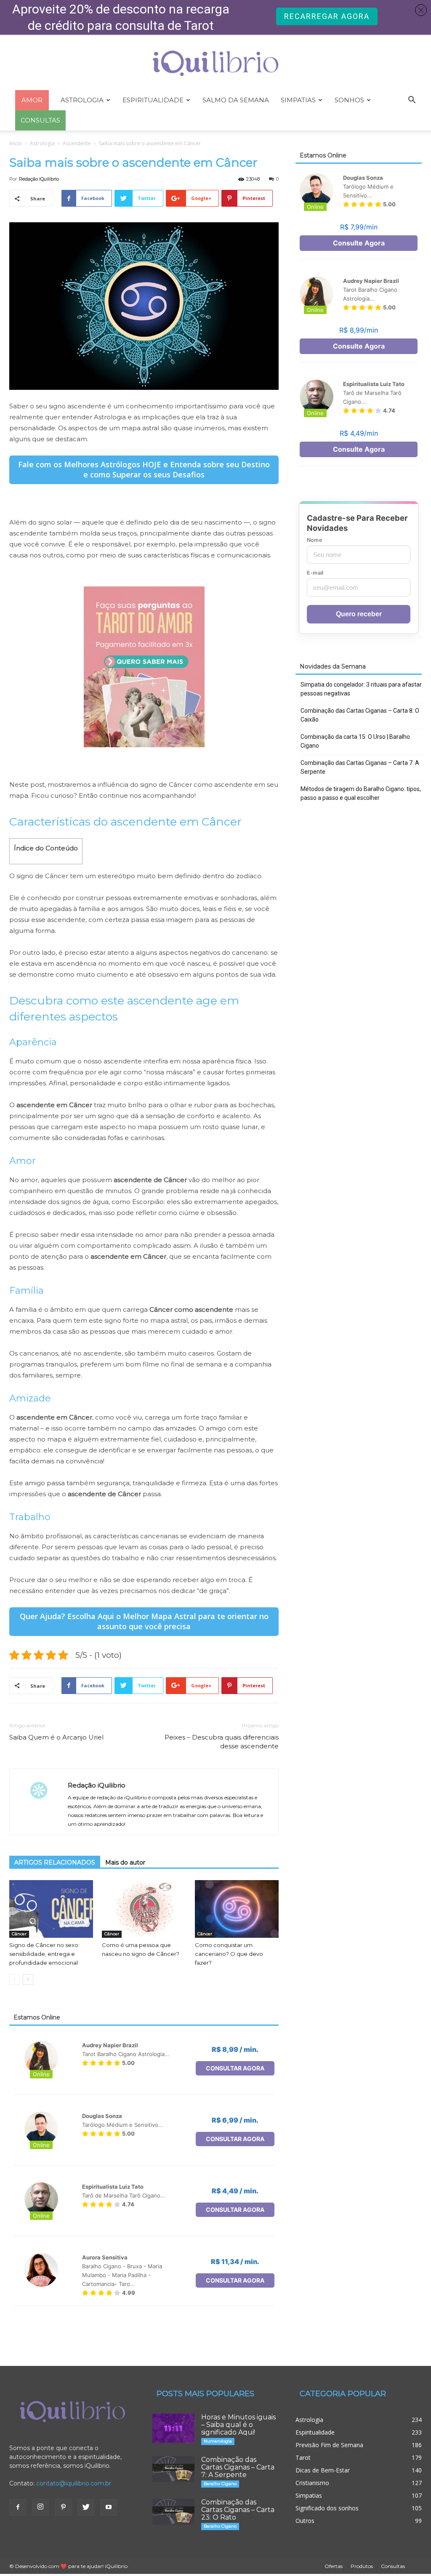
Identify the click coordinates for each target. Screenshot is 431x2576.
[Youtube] (109, 2507)
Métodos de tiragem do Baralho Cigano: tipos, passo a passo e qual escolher (361, 793)
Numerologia (218, 2441)
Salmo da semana (236, 100)
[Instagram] (40, 2507)
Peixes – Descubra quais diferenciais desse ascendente (222, 1742)
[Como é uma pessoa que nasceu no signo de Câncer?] (144, 1909)
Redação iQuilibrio (39, 179)
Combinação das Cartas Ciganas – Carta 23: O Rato (238, 2510)
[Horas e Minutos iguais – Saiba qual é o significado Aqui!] (173, 2428)
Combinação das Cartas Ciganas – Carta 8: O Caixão (360, 715)
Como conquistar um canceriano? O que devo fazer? (229, 1954)
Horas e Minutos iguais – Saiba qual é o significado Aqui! (238, 2425)
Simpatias (298, 100)
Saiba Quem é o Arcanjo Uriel (56, 1737)
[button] (412, 101)
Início (16, 143)
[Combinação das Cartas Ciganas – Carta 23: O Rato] (173, 2512)
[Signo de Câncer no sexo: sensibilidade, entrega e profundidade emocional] (51, 1909)
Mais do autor (125, 1862)
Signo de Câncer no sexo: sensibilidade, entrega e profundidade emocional (44, 1954)
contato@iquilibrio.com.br (74, 2483)
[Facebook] (18, 2507)
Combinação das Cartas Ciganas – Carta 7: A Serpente (360, 767)
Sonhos (349, 100)
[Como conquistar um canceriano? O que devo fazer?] (237, 1909)
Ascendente (77, 143)
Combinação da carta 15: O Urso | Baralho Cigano (355, 741)
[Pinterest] (63, 2507)
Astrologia (82, 100)
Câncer (19, 1934)
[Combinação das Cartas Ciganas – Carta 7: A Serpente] (173, 2469)
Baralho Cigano (220, 2484)
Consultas (393, 2566)
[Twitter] (86, 2507)
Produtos (362, 2566)
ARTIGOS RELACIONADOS (55, 1862)
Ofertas (334, 2566)
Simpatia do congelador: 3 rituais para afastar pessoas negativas (361, 689)
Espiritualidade (153, 100)
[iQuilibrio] (215, 63)
